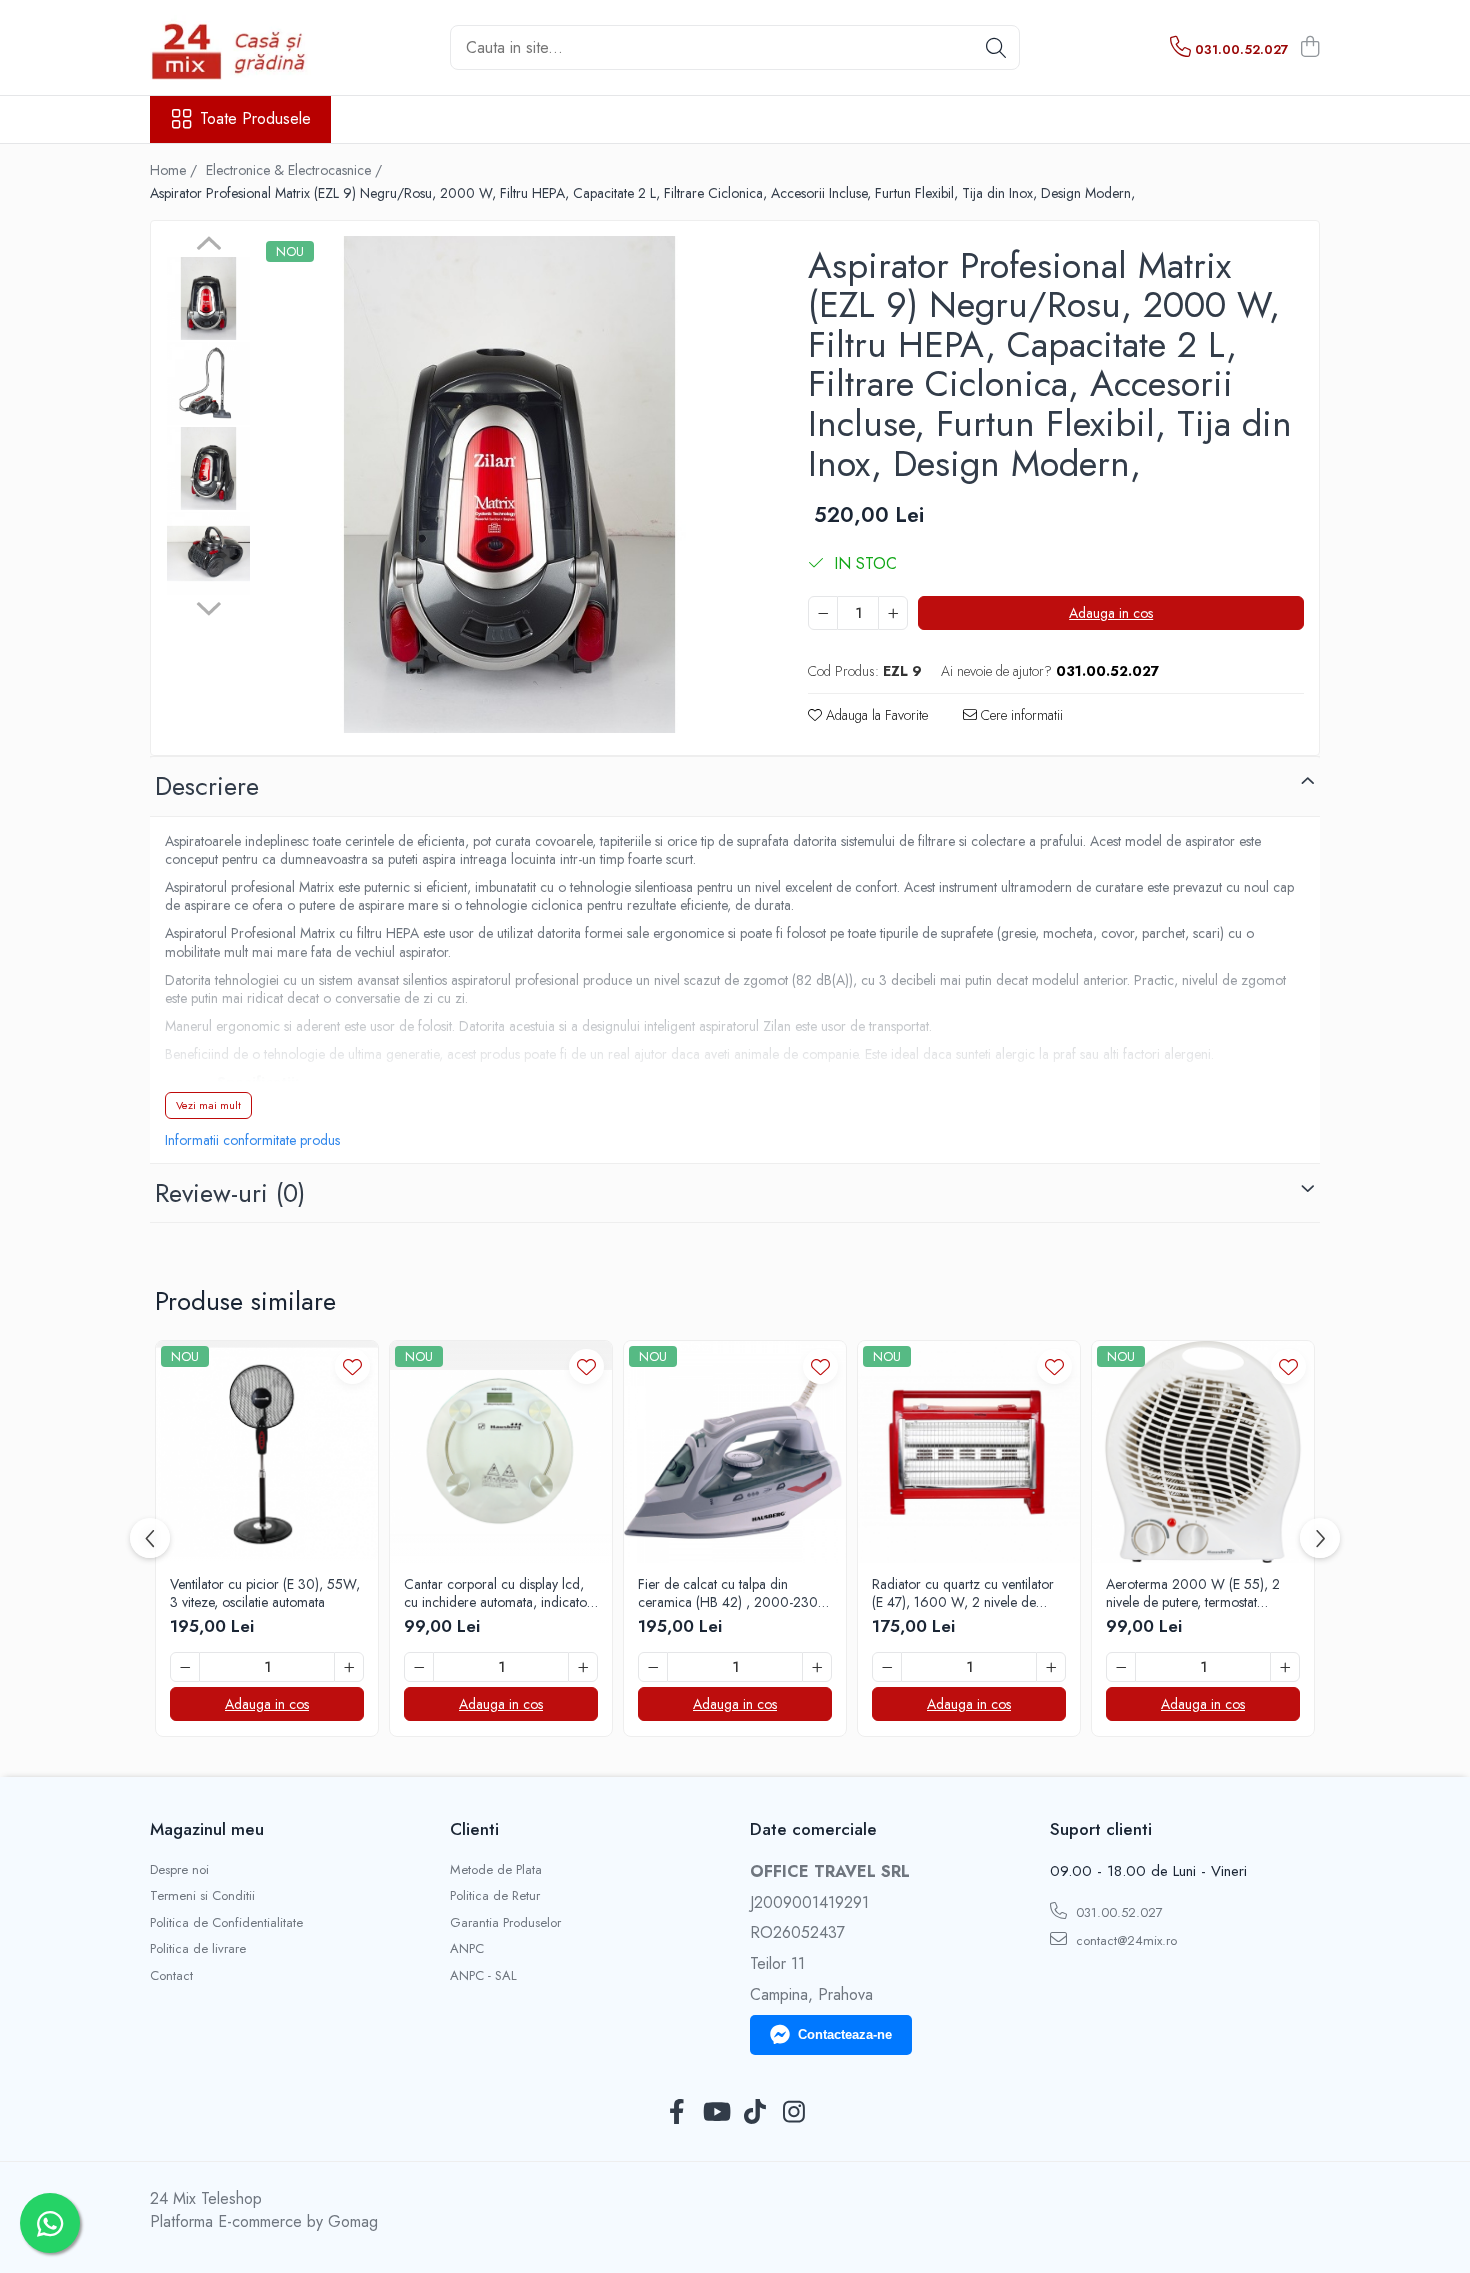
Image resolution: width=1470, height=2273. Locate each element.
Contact (171, 1976)
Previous (208, 246)
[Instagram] (793, 2113)
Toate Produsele (255, 119)
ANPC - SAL (483, 1976)
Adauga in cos (1111, 613)
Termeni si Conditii (202, 1896)
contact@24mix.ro (1124, 1940)
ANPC (467, 1949)
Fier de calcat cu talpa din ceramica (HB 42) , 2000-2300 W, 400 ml (732, 1593)
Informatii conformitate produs (252, 1140)
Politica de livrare (198, 1949)
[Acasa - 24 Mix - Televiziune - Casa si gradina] (250, 47)
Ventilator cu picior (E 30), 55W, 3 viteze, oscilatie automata (265, 1593)
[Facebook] (676, 2113)
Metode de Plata (496, 1870)
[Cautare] (996, 47)
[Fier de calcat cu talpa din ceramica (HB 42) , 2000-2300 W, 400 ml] (735, 1452)
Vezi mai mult (208, 1105)
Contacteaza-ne (845, 2034)
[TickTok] (754, 2113)
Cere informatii (1020, 715)
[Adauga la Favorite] (352, 1366)
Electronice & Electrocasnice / (296, 170)
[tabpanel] (509, 484)
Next (208, 606)
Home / (175, 170)
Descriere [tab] (207, 786)
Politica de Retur (495, 1896)
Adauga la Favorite (875, 715)
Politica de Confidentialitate (226, 1923)
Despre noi (179, 1870)
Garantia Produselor (505, 1923)
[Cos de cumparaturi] (1309, 48)
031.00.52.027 (1117, 1912)
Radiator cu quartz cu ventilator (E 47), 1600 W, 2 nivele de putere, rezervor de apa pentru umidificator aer (963, 1593)
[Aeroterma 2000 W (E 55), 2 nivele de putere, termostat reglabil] (1203, 1452)
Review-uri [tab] (230, 1193)
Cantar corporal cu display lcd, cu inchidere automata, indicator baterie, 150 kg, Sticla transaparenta (498, 1593)
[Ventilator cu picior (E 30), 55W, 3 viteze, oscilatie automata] (267, 1452)
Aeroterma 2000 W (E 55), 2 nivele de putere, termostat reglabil (1193, 1593)
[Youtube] (715, 2113)
